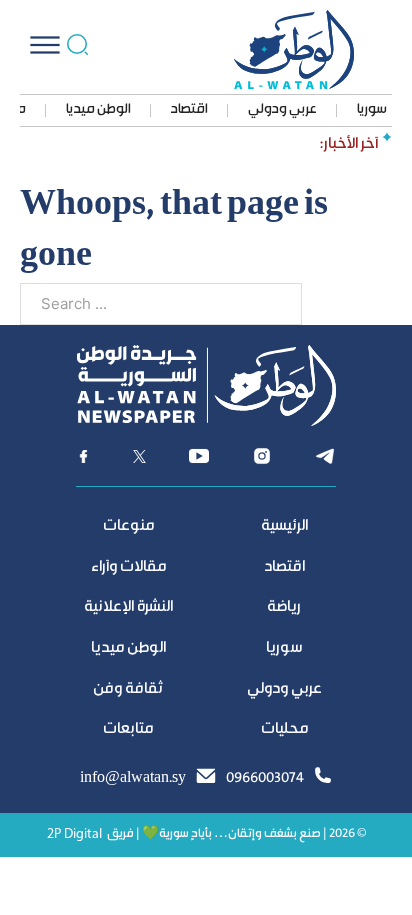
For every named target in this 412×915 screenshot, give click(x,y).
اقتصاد (189, 110)
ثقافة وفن (128, 689)
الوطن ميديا (98, 110)
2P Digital (74, 834)
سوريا (372, 110)
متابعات (128, 729)
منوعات (128, 526)
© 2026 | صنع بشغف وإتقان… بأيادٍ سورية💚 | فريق (236, 834)
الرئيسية (284, 526)
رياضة (284, 607)
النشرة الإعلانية (128, 607)
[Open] (45, 45)
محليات (284, 729)
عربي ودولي (282, 110)
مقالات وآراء (128, 567)
